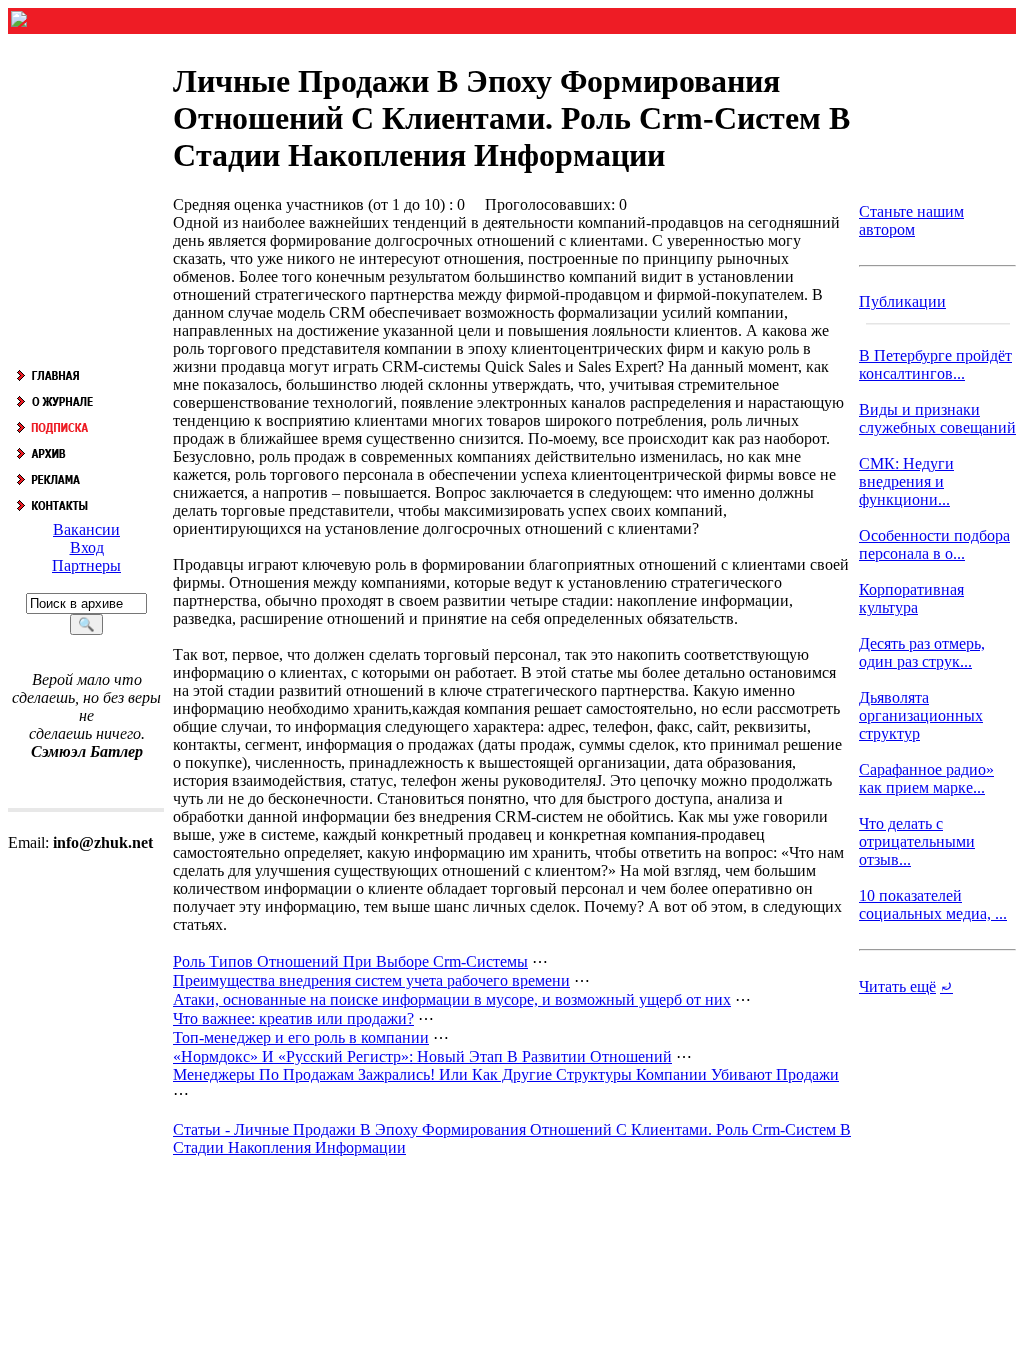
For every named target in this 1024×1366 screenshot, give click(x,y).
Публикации (902, 301)
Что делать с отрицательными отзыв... (917, 841)
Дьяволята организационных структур (921, 715)
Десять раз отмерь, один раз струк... (922, 652)
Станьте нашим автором (911, 220)
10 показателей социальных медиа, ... (933, 904)
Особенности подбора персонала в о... (934, 544)
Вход (87, 547)
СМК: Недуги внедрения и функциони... (906, 481)
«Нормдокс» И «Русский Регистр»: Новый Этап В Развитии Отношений (422, 1056)
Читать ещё (897, 986)
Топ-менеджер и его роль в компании (301, 1037)
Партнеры (86, 565)
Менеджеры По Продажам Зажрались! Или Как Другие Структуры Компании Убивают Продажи (506, 1074)
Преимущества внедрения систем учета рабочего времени (371, 980)
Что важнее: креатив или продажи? (293, 1018)
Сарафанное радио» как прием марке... (926, 778)
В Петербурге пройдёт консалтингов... (935, 364)
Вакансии (86, 529)
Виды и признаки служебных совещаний (937, 418)
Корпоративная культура (911, 598)
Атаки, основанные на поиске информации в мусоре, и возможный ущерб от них (452, 999)
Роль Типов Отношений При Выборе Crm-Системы (350, 961)
